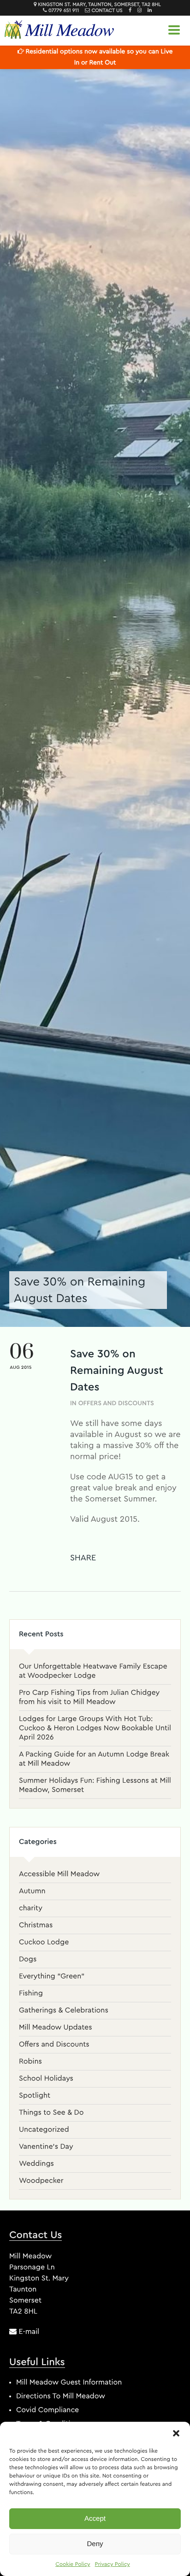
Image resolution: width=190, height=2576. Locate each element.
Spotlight (35, 2096)
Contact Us (107, 11)
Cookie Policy (73, 2564)
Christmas (36, 1925)
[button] (176, 2433)
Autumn (32, 1891)
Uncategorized (44, 2130)
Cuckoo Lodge (44, 1942)
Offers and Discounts (116, 1403)
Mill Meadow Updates (56, 2028)
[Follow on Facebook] (128, 11)
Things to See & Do (51, 2113)
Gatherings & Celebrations (64, 2011)
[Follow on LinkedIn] (147, 11)
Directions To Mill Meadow (61, 2396)
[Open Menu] (174, 29)
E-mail (28, 2332)
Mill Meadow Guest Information (69, 2383)
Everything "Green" (52, 1977)
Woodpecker (41, 2181)
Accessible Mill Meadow (59, 1874)
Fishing (31, 1994)
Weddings (36, 2164)
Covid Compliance (47, 2410)
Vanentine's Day (46, 2147)
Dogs (28, 1960)
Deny (95, 2544)
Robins (30, 2062)
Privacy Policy (113, 2564)
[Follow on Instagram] (137, 11)
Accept (95, 2519)
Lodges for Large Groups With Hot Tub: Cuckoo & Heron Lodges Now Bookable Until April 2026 (95, 1728)
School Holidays (46, 2079)
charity (31, 1908)
